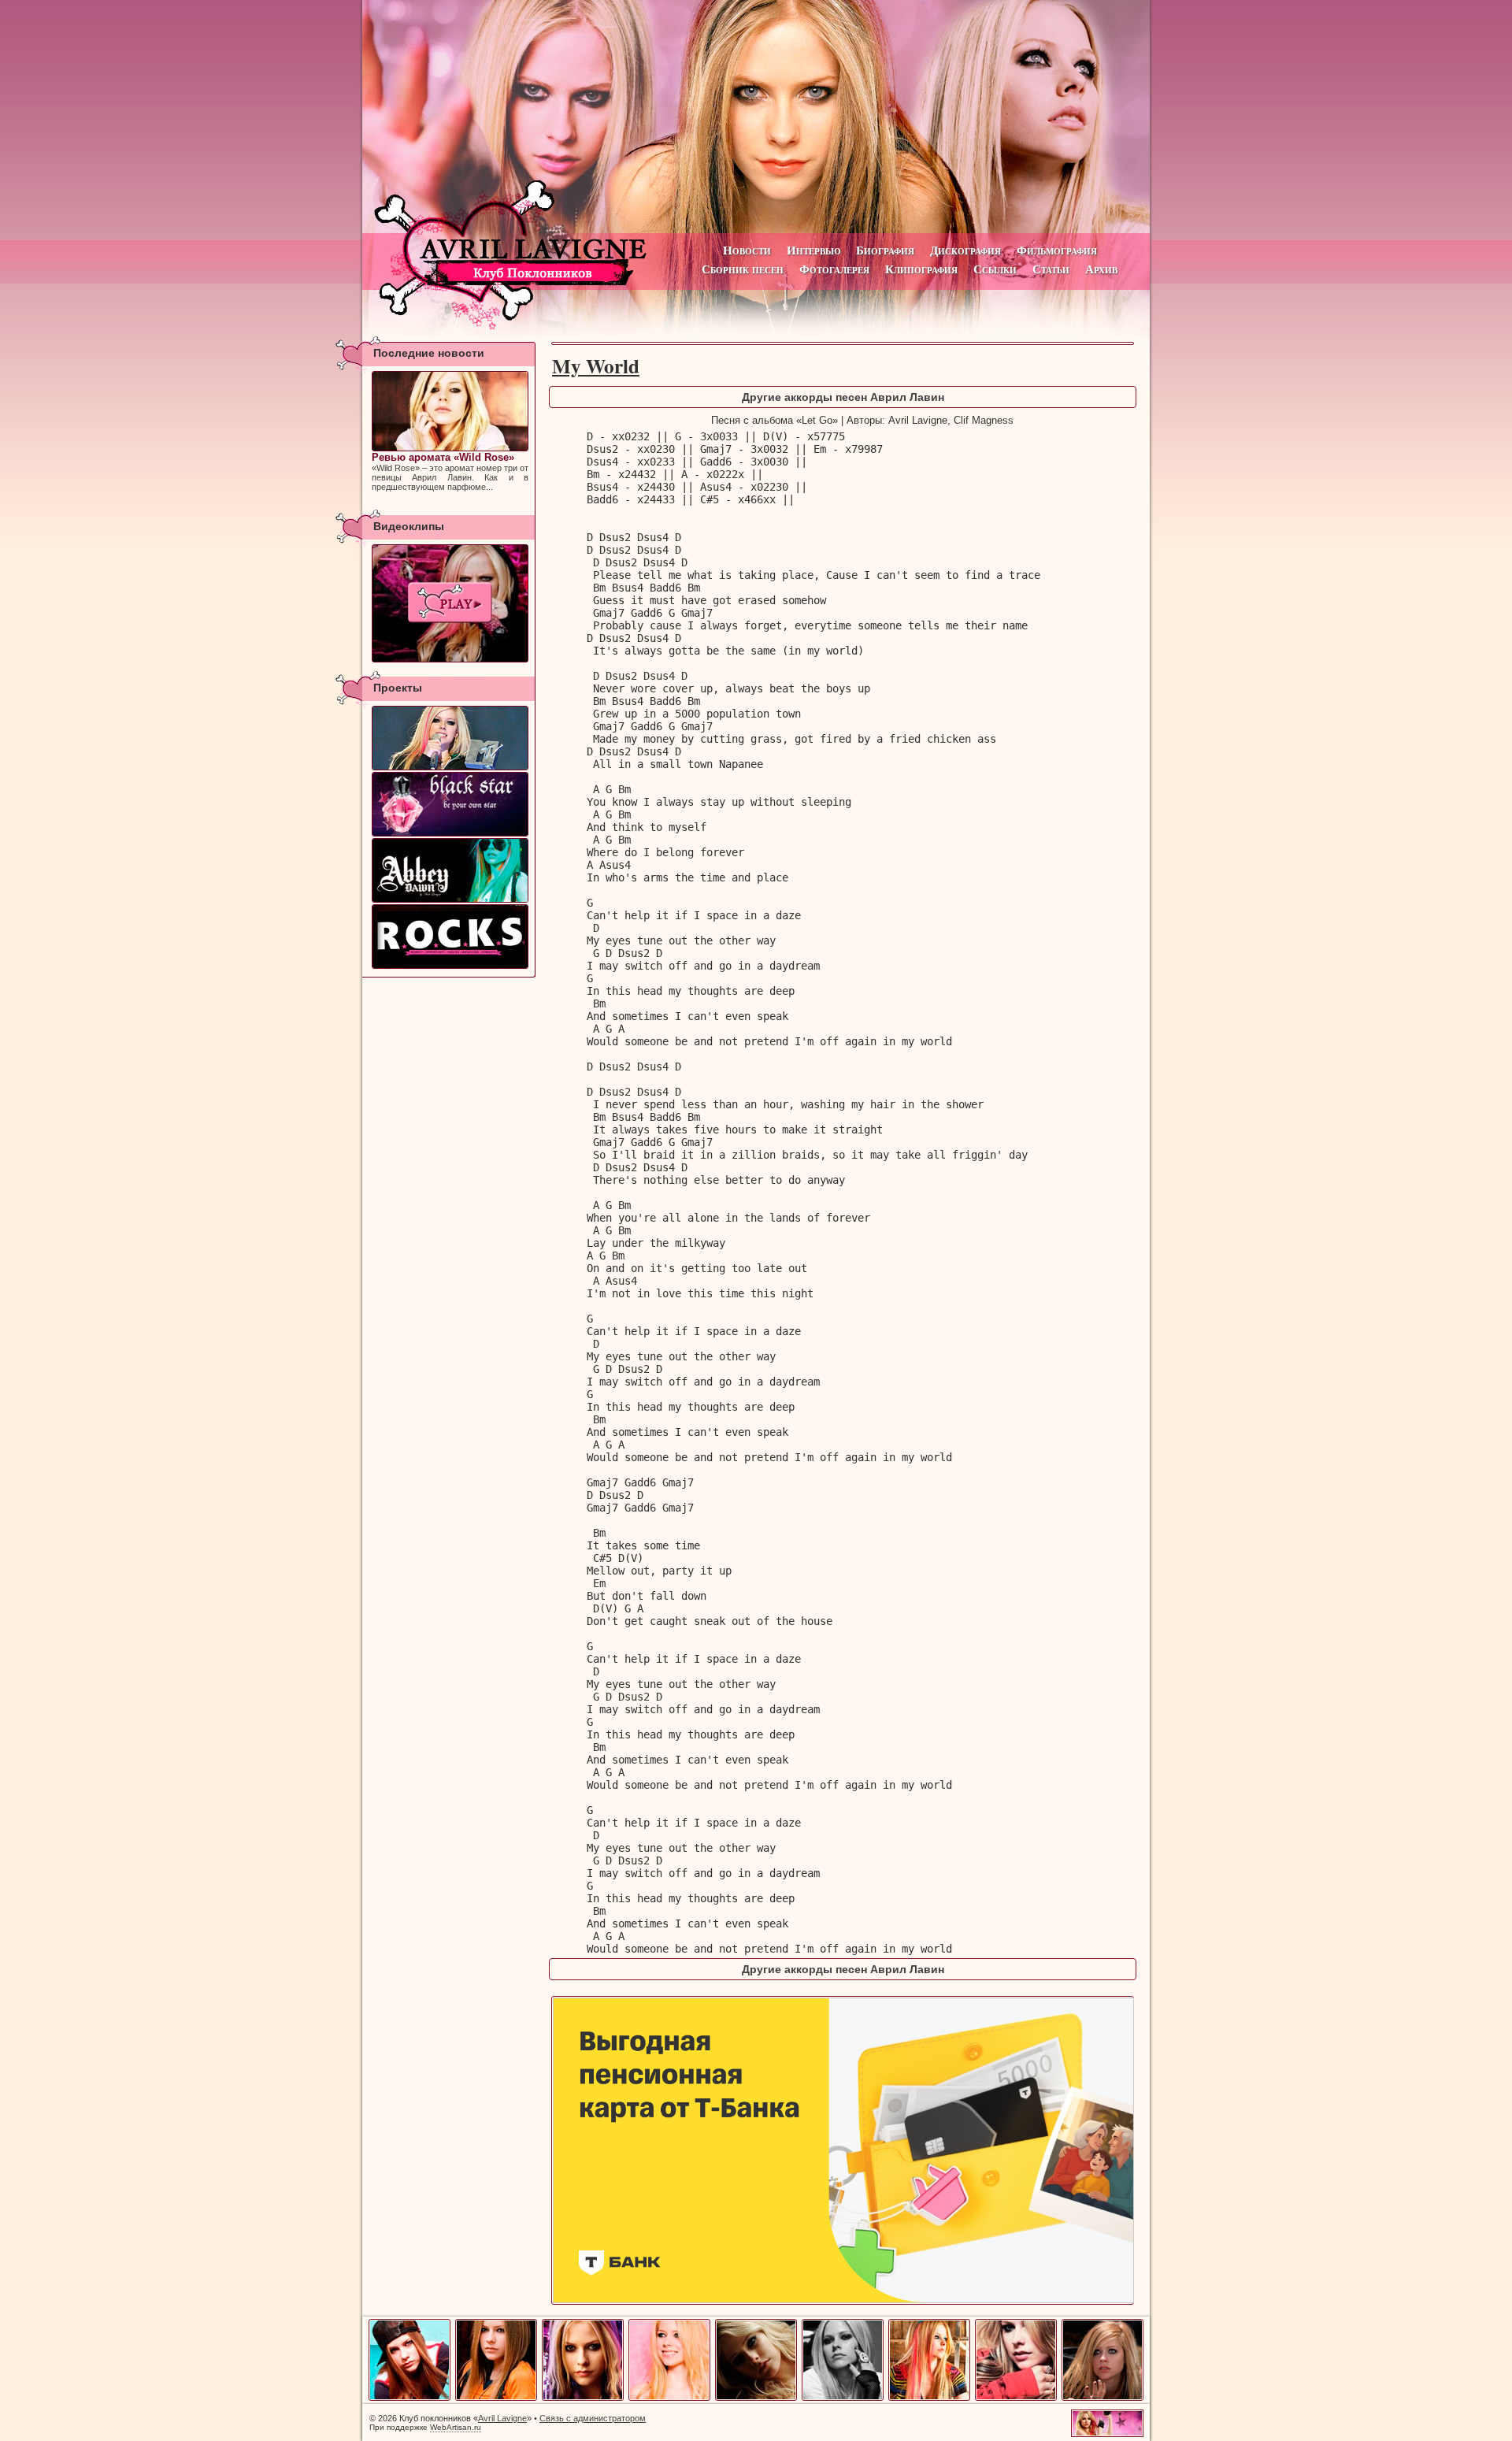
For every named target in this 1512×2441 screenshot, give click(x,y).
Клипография (921, 269)
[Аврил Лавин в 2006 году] (756, 2398)
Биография (885, 250)
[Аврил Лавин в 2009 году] (1016, 2398)
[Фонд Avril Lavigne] (450, 937)
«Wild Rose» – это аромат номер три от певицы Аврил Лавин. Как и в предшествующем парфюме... (450, 471)
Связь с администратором (593, 2418)
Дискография (965, 250)
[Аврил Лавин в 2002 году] (409, 2398)
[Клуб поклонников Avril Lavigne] (756, 117)
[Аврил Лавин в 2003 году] (496, 2398)
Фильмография (1057, 250)
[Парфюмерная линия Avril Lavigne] (450, 804)
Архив (1101, 269)
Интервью (813, 250)
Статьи (1051, 269)
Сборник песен (743, 269)
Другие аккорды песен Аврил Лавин (843, 397)
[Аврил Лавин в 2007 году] (843, 2398)
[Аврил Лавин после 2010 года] (1102, 2398)
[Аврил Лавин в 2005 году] (669, 2398)
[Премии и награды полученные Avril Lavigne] (450, 738)
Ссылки (995, 269)
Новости (747, 250)
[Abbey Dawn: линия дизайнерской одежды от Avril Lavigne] (450, 870)
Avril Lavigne (502, 2418)
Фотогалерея (834, 269)
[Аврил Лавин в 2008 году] (929, 2398)
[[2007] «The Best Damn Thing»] (450, 603)
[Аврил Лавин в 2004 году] (583, 2398)
